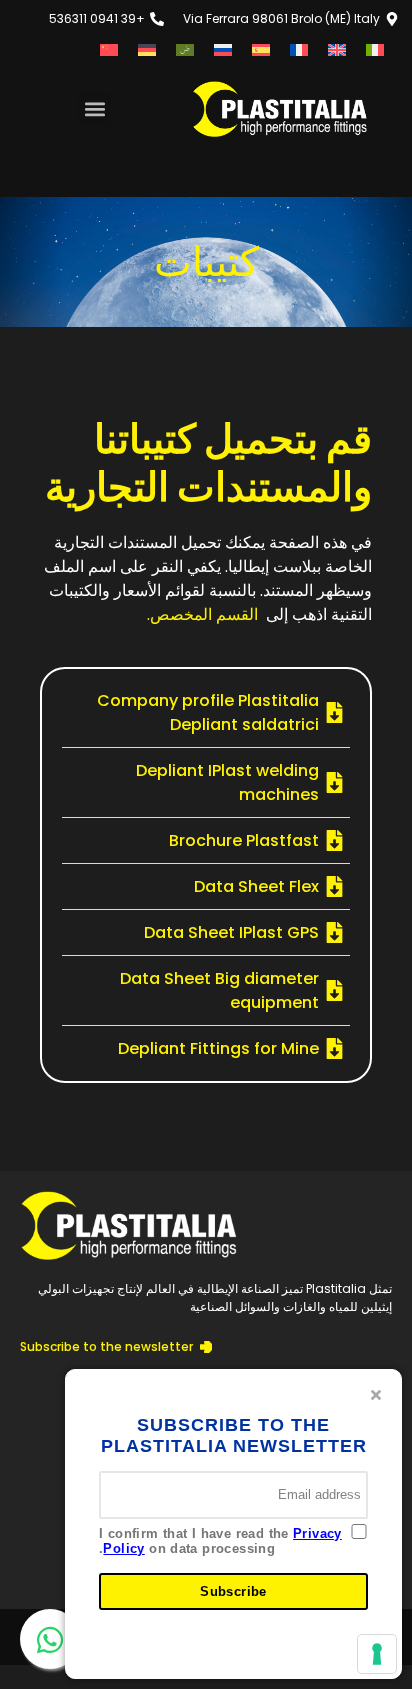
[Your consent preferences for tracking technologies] (377, 1654)
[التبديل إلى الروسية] (223, 49)
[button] (94, 108)
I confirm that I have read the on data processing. (220, 1541)
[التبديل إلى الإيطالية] (375, 49)
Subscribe (233, 1591)
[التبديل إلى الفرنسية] (299, 49)
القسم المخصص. (202, 614)
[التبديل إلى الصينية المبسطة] (109, 49)
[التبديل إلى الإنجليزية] (337, 49)
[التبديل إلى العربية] (185, 49)
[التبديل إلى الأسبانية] (261, 49)
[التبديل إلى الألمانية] (147, 49)
